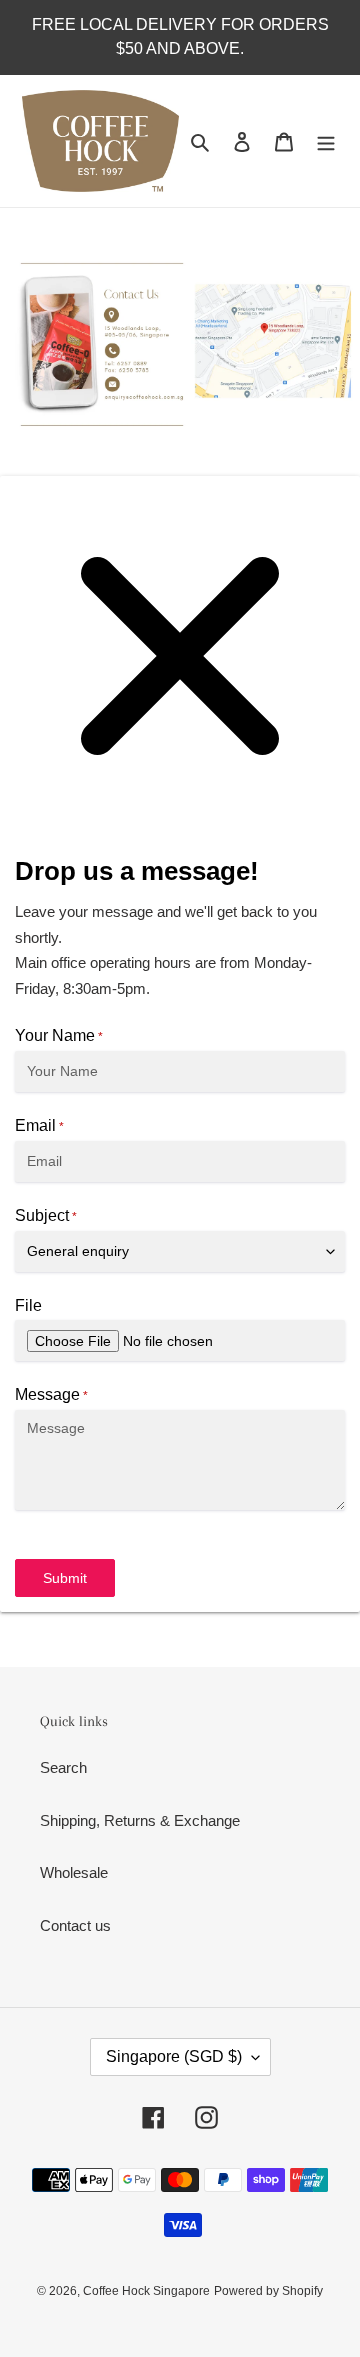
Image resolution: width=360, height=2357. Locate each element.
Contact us (75, 1925)
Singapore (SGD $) (174, 2056)
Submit (65, 1578)
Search (63, 1767)
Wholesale (74, 1872)
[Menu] (326, 141)
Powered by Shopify (268, 2291)
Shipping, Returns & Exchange (140, 1820)
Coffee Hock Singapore (146, 2291)
